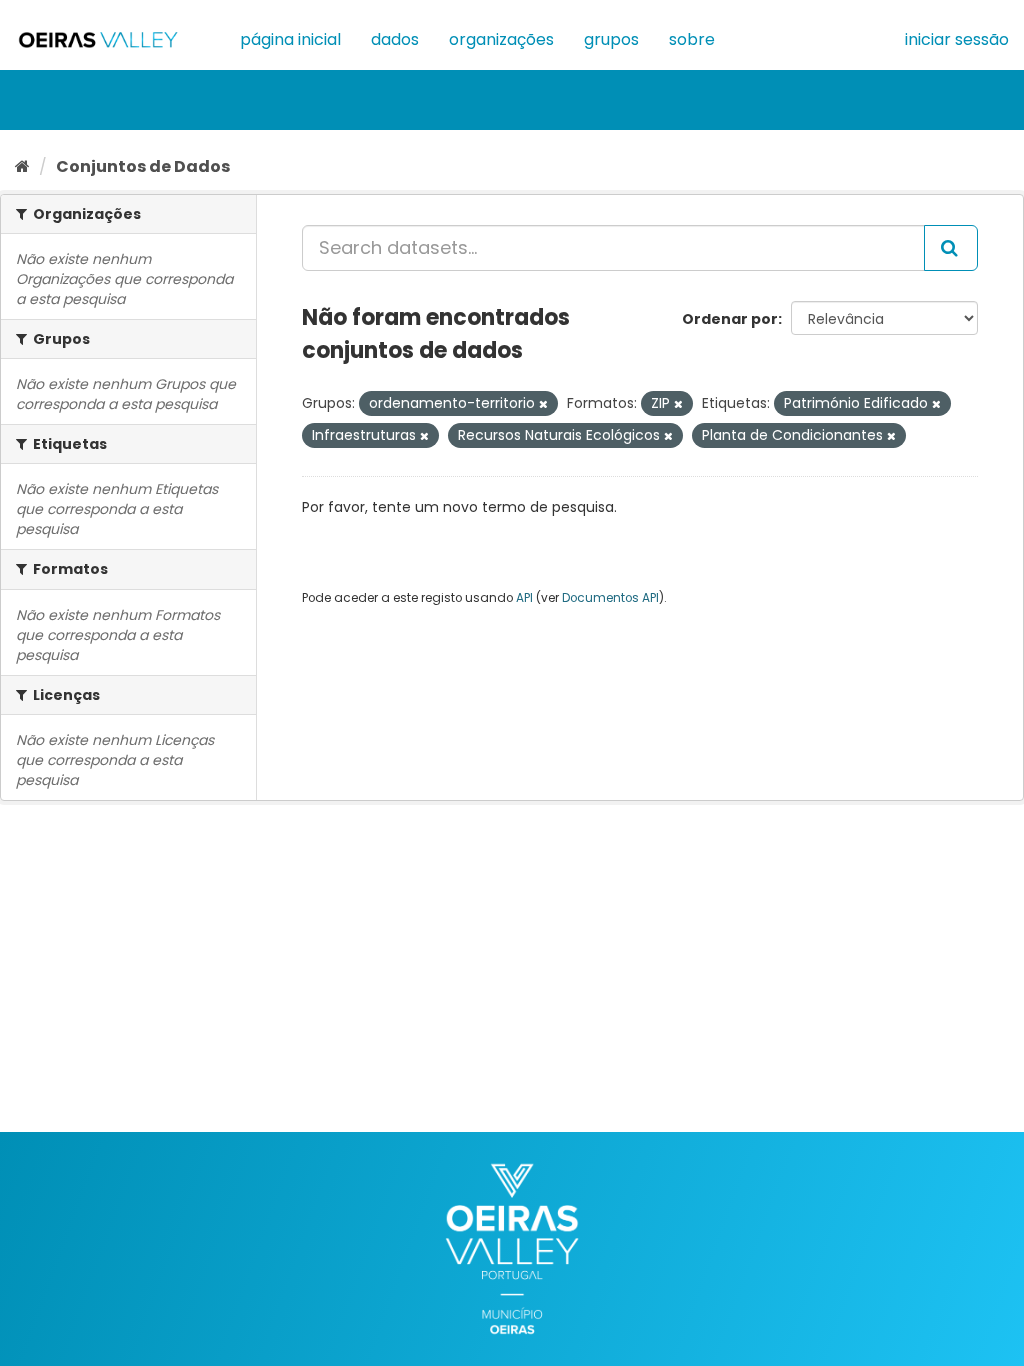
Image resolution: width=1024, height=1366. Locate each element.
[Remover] (543, 404)
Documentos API (610, 598)
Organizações (501, 39)
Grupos (611, 39)
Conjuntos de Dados (143, 166)
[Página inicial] (22, 166)
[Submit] (951, 248)
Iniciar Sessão (957, 39)
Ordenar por (730, 319)
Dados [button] (395, 39)
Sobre (692, 39)
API (524, 598)
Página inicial (290, 39)
